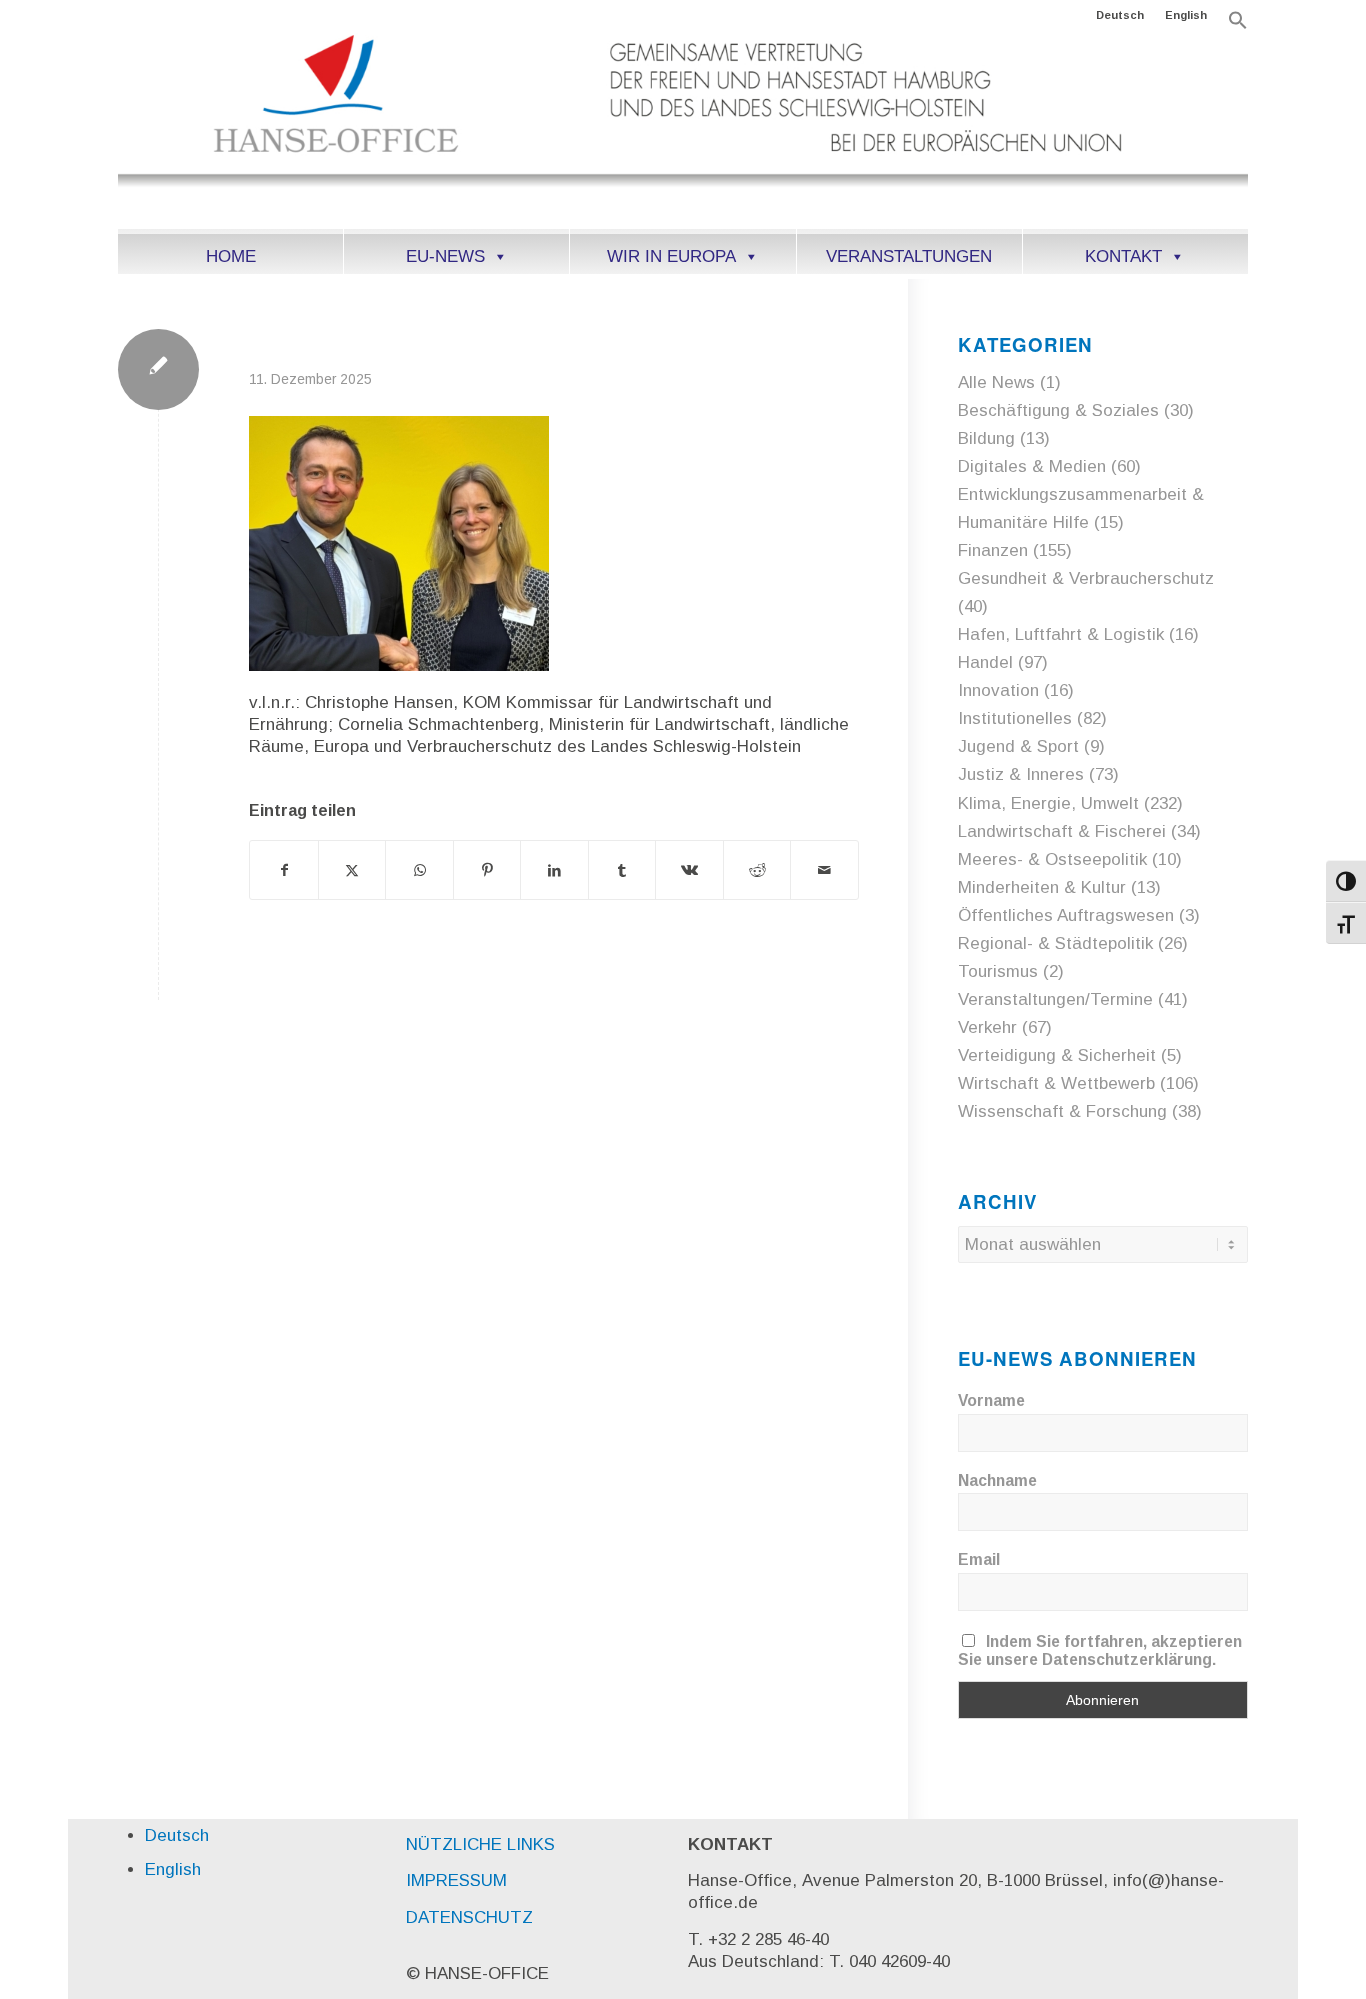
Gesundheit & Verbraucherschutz (1086, 578)
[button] (1238, 26)
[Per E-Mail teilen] (824, 870)
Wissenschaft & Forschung (1062, 1111)
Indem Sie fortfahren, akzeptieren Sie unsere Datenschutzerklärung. (1100, 1650)
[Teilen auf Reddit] (757, 870)
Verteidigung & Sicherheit (1057, 1055)
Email (979, 1559)
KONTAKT (1123, 256)
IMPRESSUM (456, 1880)
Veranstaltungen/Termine (1055, 999)
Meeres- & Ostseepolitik (1052, 859)
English (1186, 15)
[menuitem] (1120, 15)
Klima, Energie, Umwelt (1048, 803)
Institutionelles (1015, 718)
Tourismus (998, 971)
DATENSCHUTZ (469, 1917)
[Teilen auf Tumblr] (622, 870)
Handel (985, 662)
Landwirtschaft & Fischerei (1062, 831)
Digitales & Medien (1032, 466)
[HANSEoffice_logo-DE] (682, 129)
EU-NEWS (445, 256)
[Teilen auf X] (352, 870)
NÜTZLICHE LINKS (480, 1844)
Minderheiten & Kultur (1042, 887)
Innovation (998, 690)
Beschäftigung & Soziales (1058, 410)
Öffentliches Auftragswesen (1066, 915)
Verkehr (987, 1027)
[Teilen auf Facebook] (284, 870)
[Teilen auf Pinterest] (487, 870)
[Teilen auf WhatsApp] (419, 870)
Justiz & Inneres (1021, 774)
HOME (231, 256)
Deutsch (1120, 15)
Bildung (986, 438)
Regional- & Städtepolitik (1055, 943)
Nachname (997, 1480)
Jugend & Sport (1018, 746)
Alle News (996, 382)
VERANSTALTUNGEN (909, 256)
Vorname (991, 1400)
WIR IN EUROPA (671, 256)
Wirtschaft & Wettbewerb (1056, 1083)
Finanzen (993, 550)
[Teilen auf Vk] (689, 870)
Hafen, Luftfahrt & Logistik (1061, 634)
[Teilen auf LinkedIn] (554, 870)
